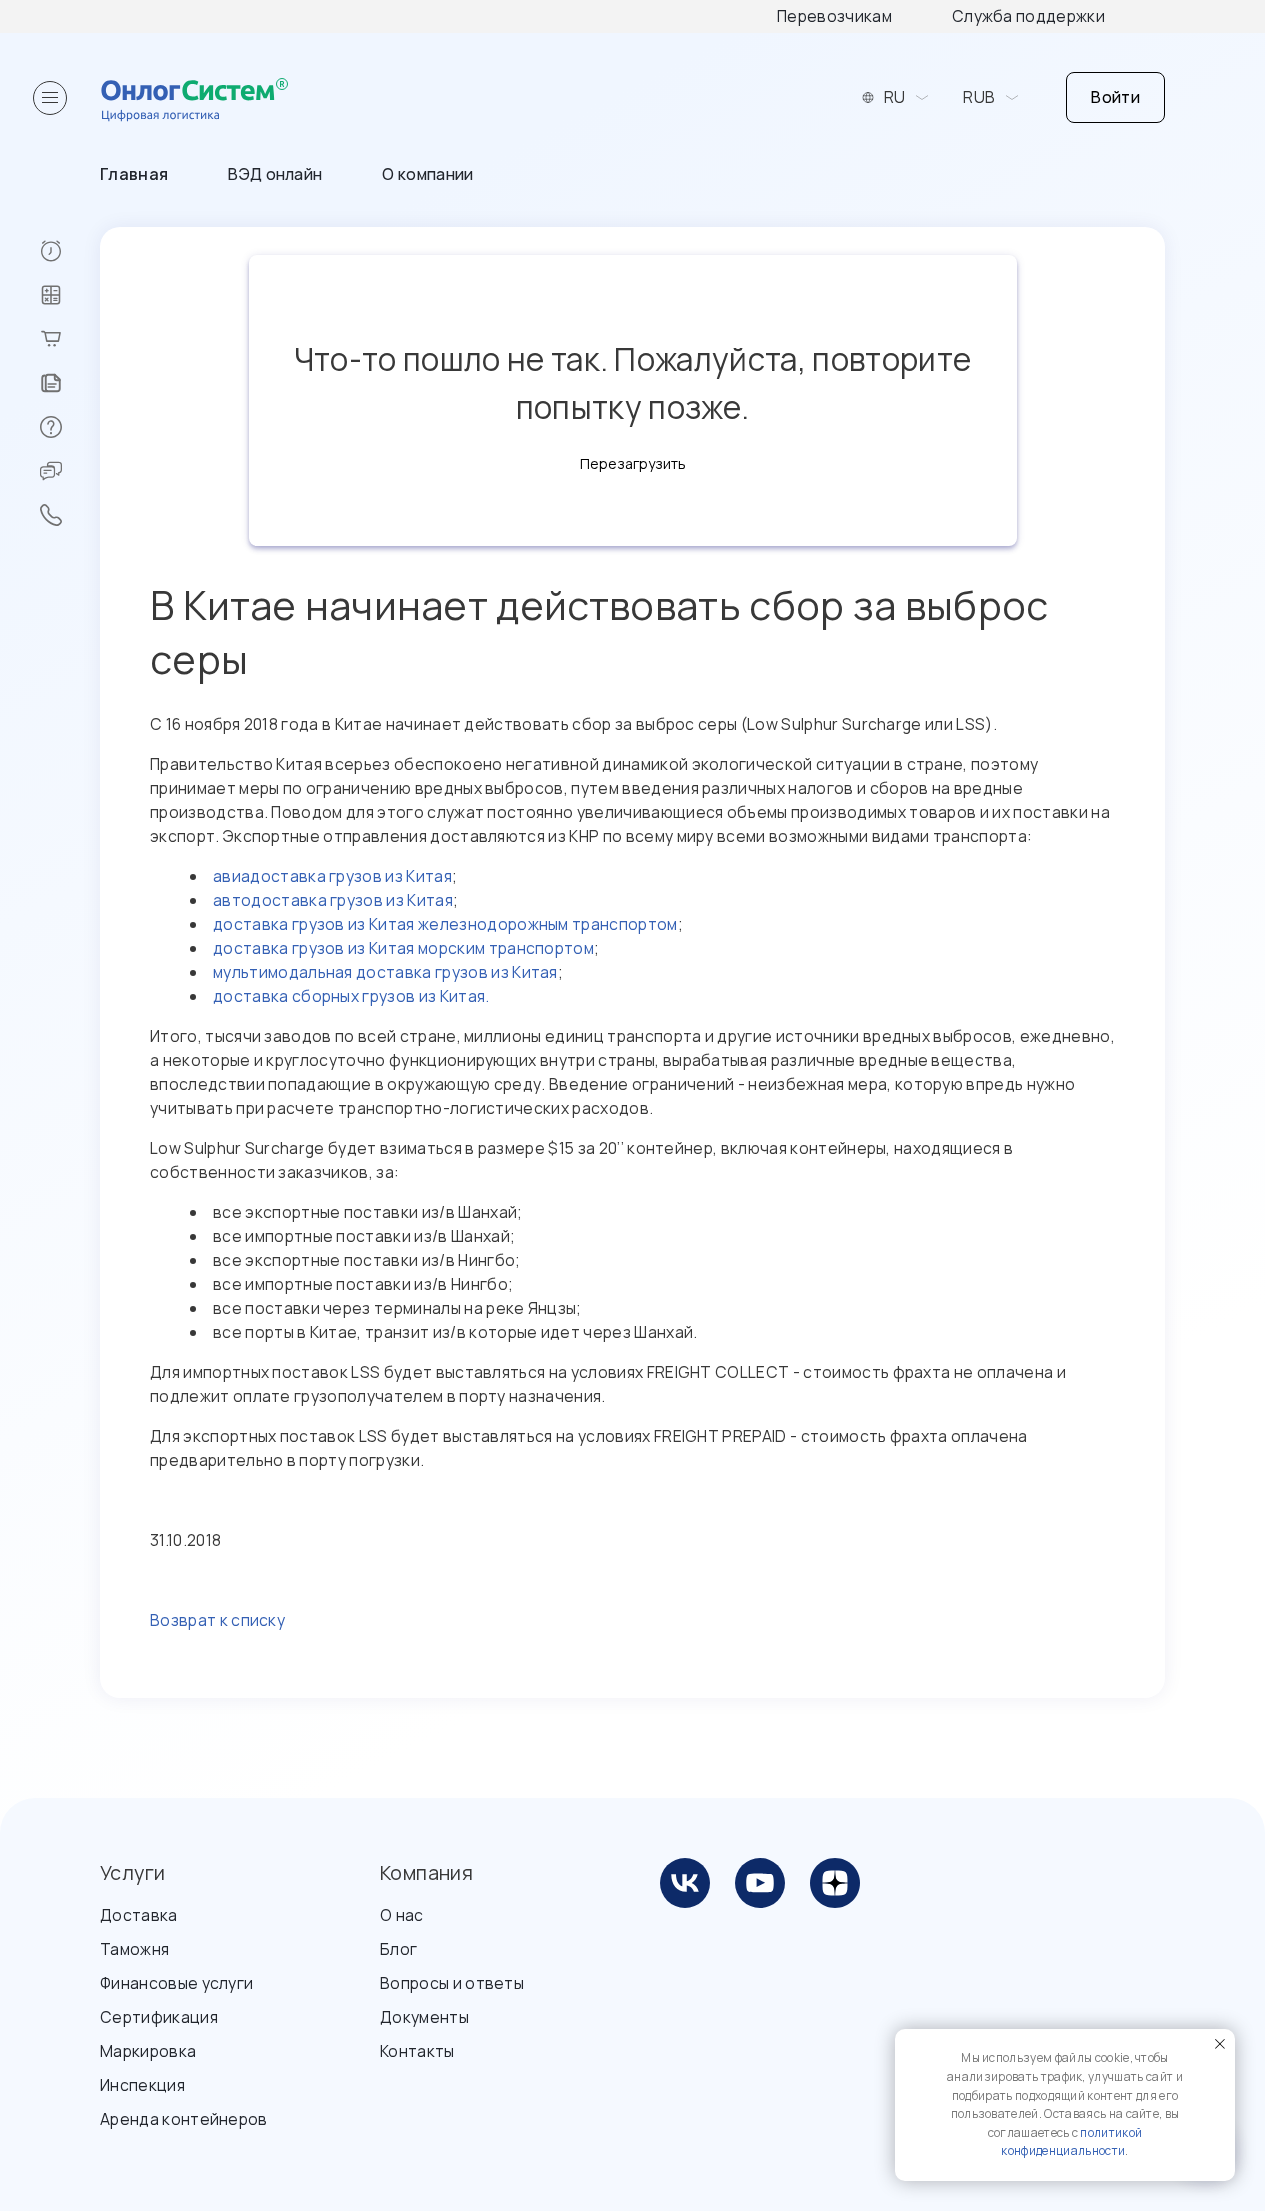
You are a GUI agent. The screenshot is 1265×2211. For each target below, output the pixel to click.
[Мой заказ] (69, 339)
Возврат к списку (217, 1620)
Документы (424, 2017)
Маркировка (148, 2051)
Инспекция (142, 2085)
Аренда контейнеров (184, 2119)
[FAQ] (69, 427)
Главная (134, 174)
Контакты (417, 2051)
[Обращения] (69, 471)
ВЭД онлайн (275, 174)
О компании (427, 174)
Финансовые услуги (176, 1983)
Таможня (134, 1949)
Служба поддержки (1028, 16)
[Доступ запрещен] (69, 251)
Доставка (139, 1915)
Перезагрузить (633, 463)
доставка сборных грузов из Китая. (351, 996)
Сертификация (159, 2017)
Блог (398, 1949)
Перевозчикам (834, 16)
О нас (402, 1915)
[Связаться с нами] (69, 515)
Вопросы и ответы (452, 1983)
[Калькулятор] (69, 295)
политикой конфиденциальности (1071, 2142)
